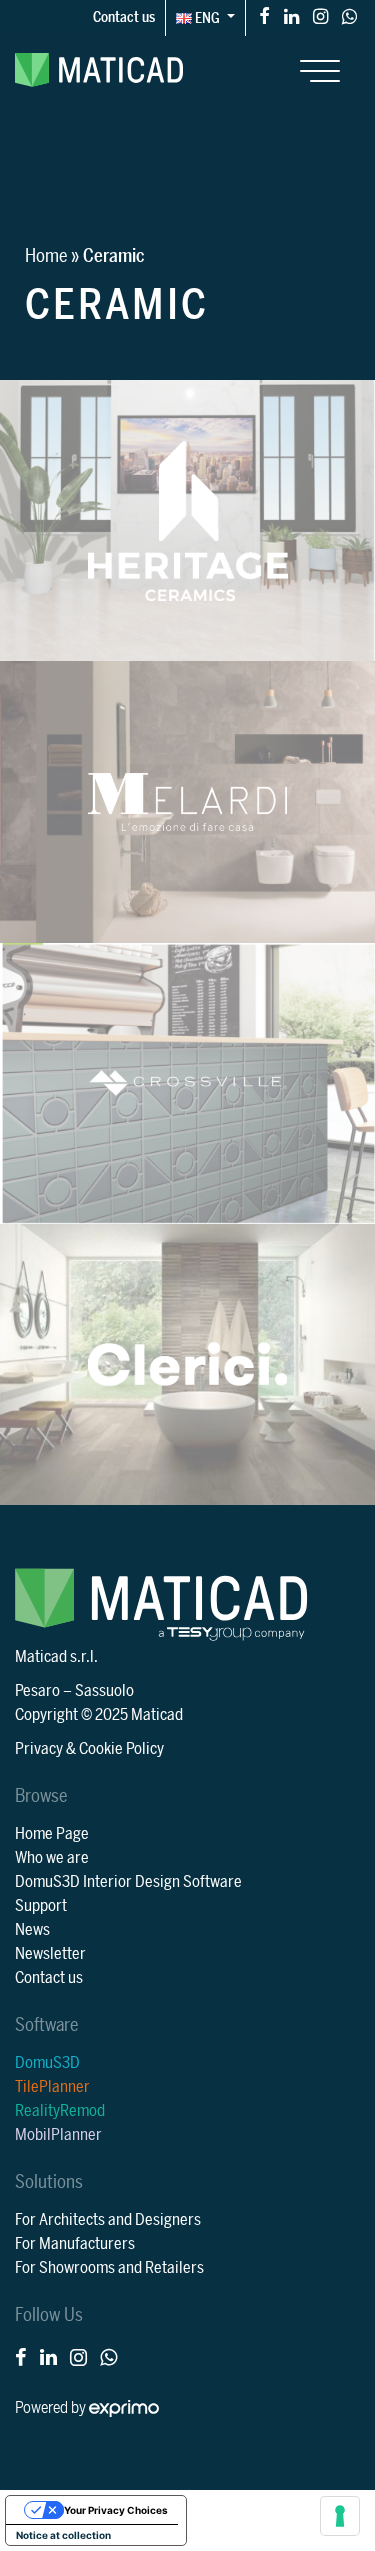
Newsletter (50, 1954)
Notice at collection (63, 2535)
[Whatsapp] (349, 15)
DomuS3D (47, 2063)
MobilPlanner (58, 2135)
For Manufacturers (75, 2244)
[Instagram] (320, 15)
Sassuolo (104, 1691)
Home (46, 256)
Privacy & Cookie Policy (89, 1749)
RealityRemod (60, 2111)
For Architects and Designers (108, 2220)
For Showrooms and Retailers (109, 2268)
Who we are (52, 1858)
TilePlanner (52, 2087)
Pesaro (37, 1691)
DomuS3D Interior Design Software (128, 1882)
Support (41, 1906)
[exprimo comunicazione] (124, 2408)
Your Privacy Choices (116, 2510)
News (32, 1930)
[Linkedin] (291, 15)
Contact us (124, 17)
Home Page (52, 1834)
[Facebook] (264, 15)
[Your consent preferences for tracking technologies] (340, 2516)
